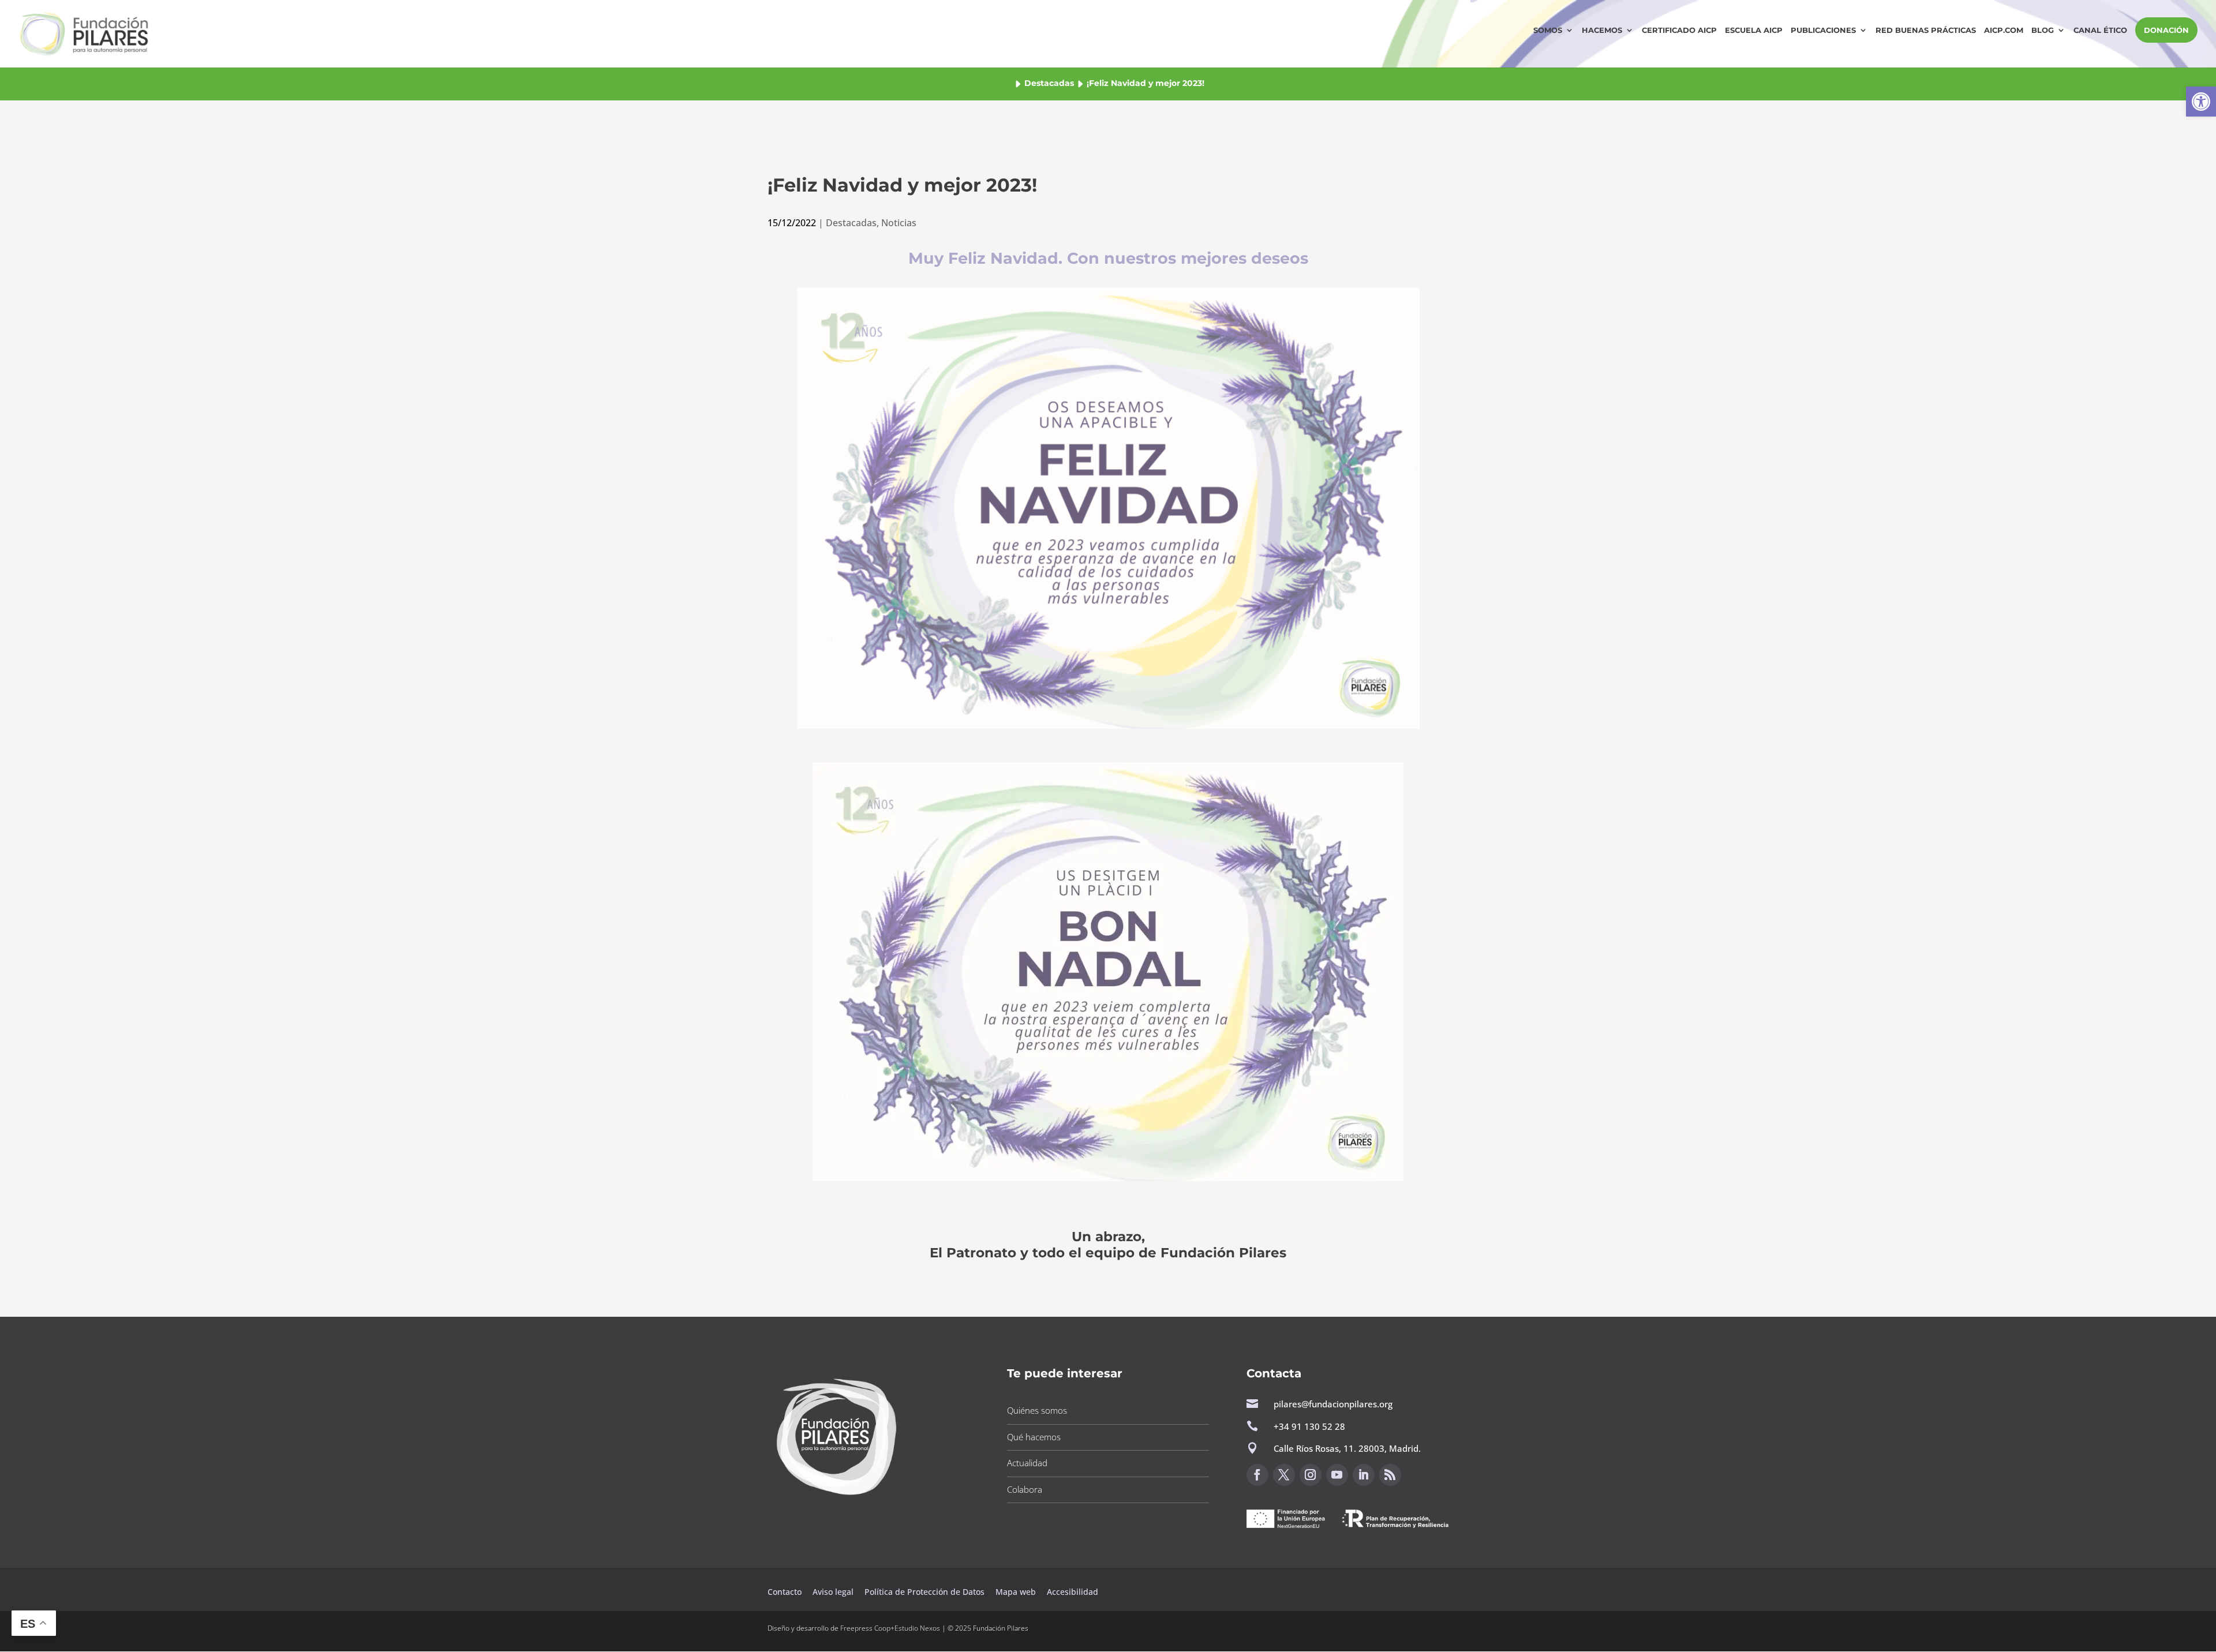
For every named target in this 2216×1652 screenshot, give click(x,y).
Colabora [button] (1025, 1489)
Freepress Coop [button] (865, 1628)
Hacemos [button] (1602, 30)
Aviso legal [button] (834, 1592)
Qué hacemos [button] (1034, 1437)
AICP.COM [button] (2004, 30)
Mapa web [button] (1016, 1592)
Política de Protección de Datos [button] (926, 1592)
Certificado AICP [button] (1679, 30)
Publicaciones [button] (1823, 30)
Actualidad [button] (1027, 1463)
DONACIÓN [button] (2166, 30)
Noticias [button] (899, 223)
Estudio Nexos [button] (917, 1628)
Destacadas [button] (1049, 83)
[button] (2201, 102)
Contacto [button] (786, 1592)
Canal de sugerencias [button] (1302, 1557)
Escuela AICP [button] (1754, 30)
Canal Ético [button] (2100, 30)
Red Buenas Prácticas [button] (1926, 30)
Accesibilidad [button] (1073, 1592)
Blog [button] (2043, 30)
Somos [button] (1548, 30)
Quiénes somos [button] (1037, 1410)
